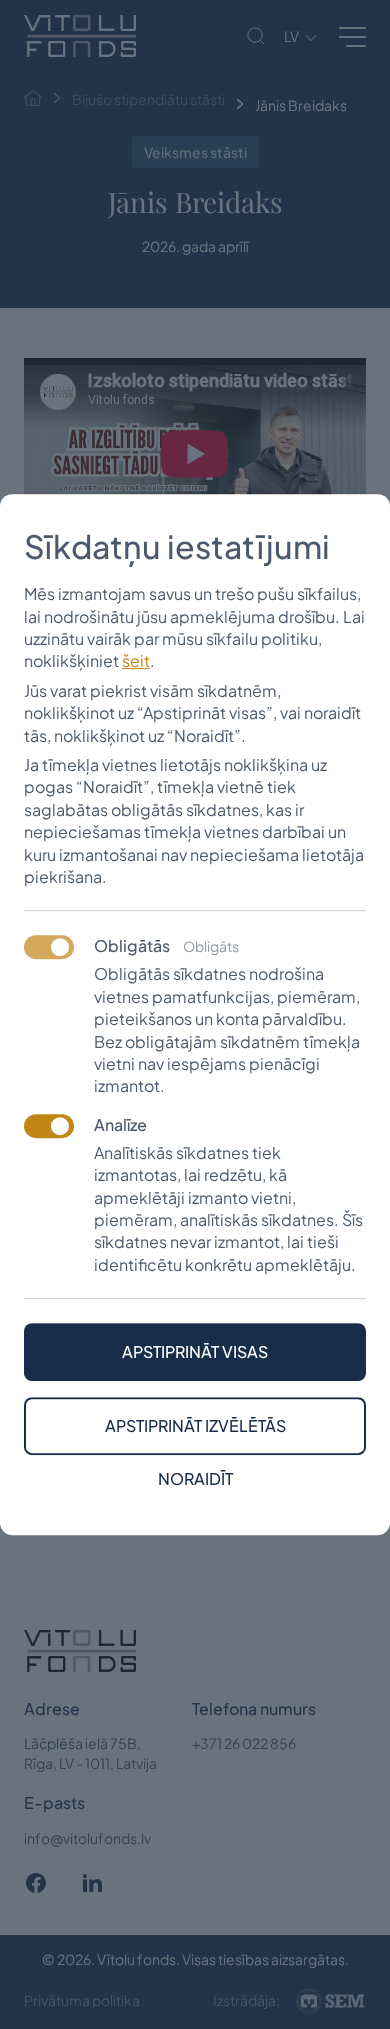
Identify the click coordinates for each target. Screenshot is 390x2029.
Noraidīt (195, 1479)
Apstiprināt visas (195, 1351)
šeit (136, 660)
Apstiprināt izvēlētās (195, 1425)
